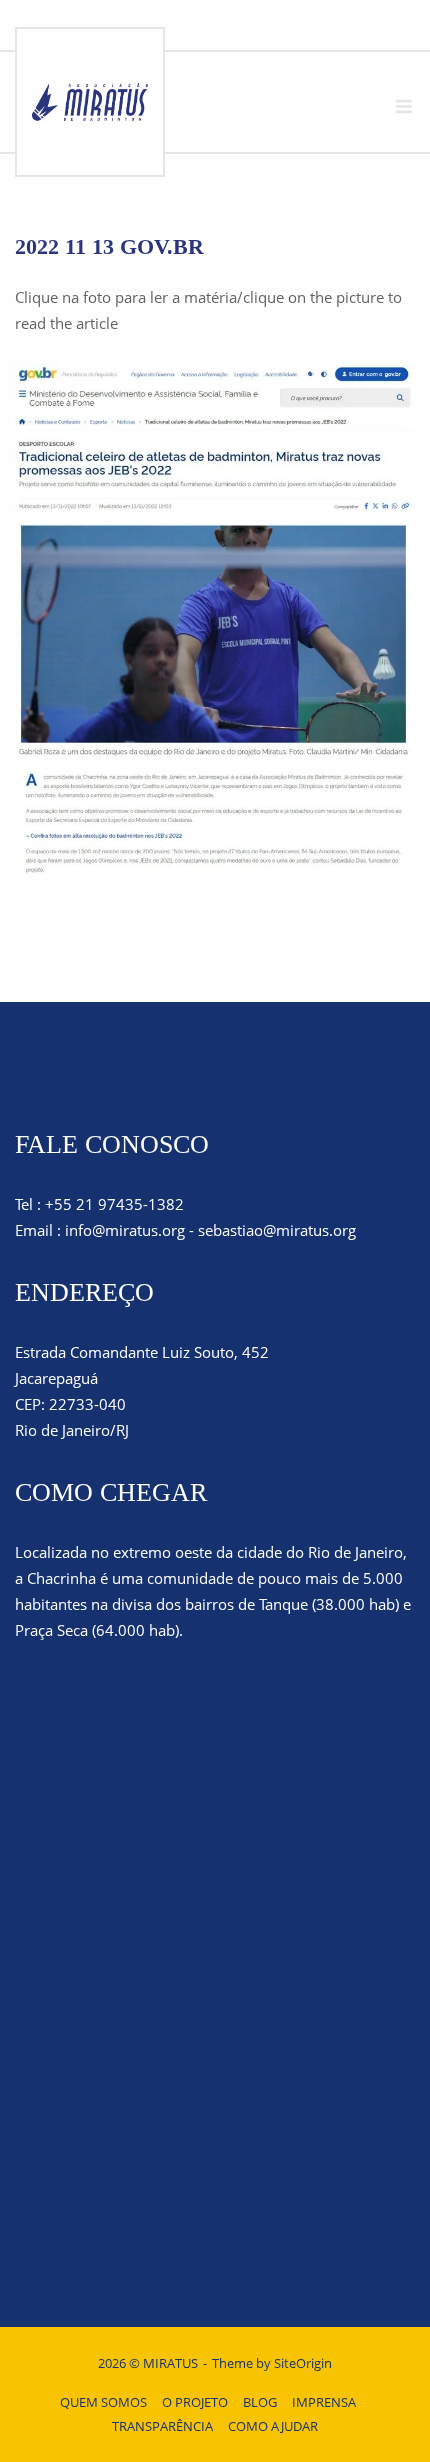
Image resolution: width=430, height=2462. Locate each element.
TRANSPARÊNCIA (162, 2426)
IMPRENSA (324, 2402)
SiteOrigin (303, 2363)
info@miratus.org (125, 1230)
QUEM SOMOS (103, 2402)
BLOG (260, 2402)
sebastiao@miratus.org (277, 1230)
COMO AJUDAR (273, 2426)
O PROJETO (195, 2402)
